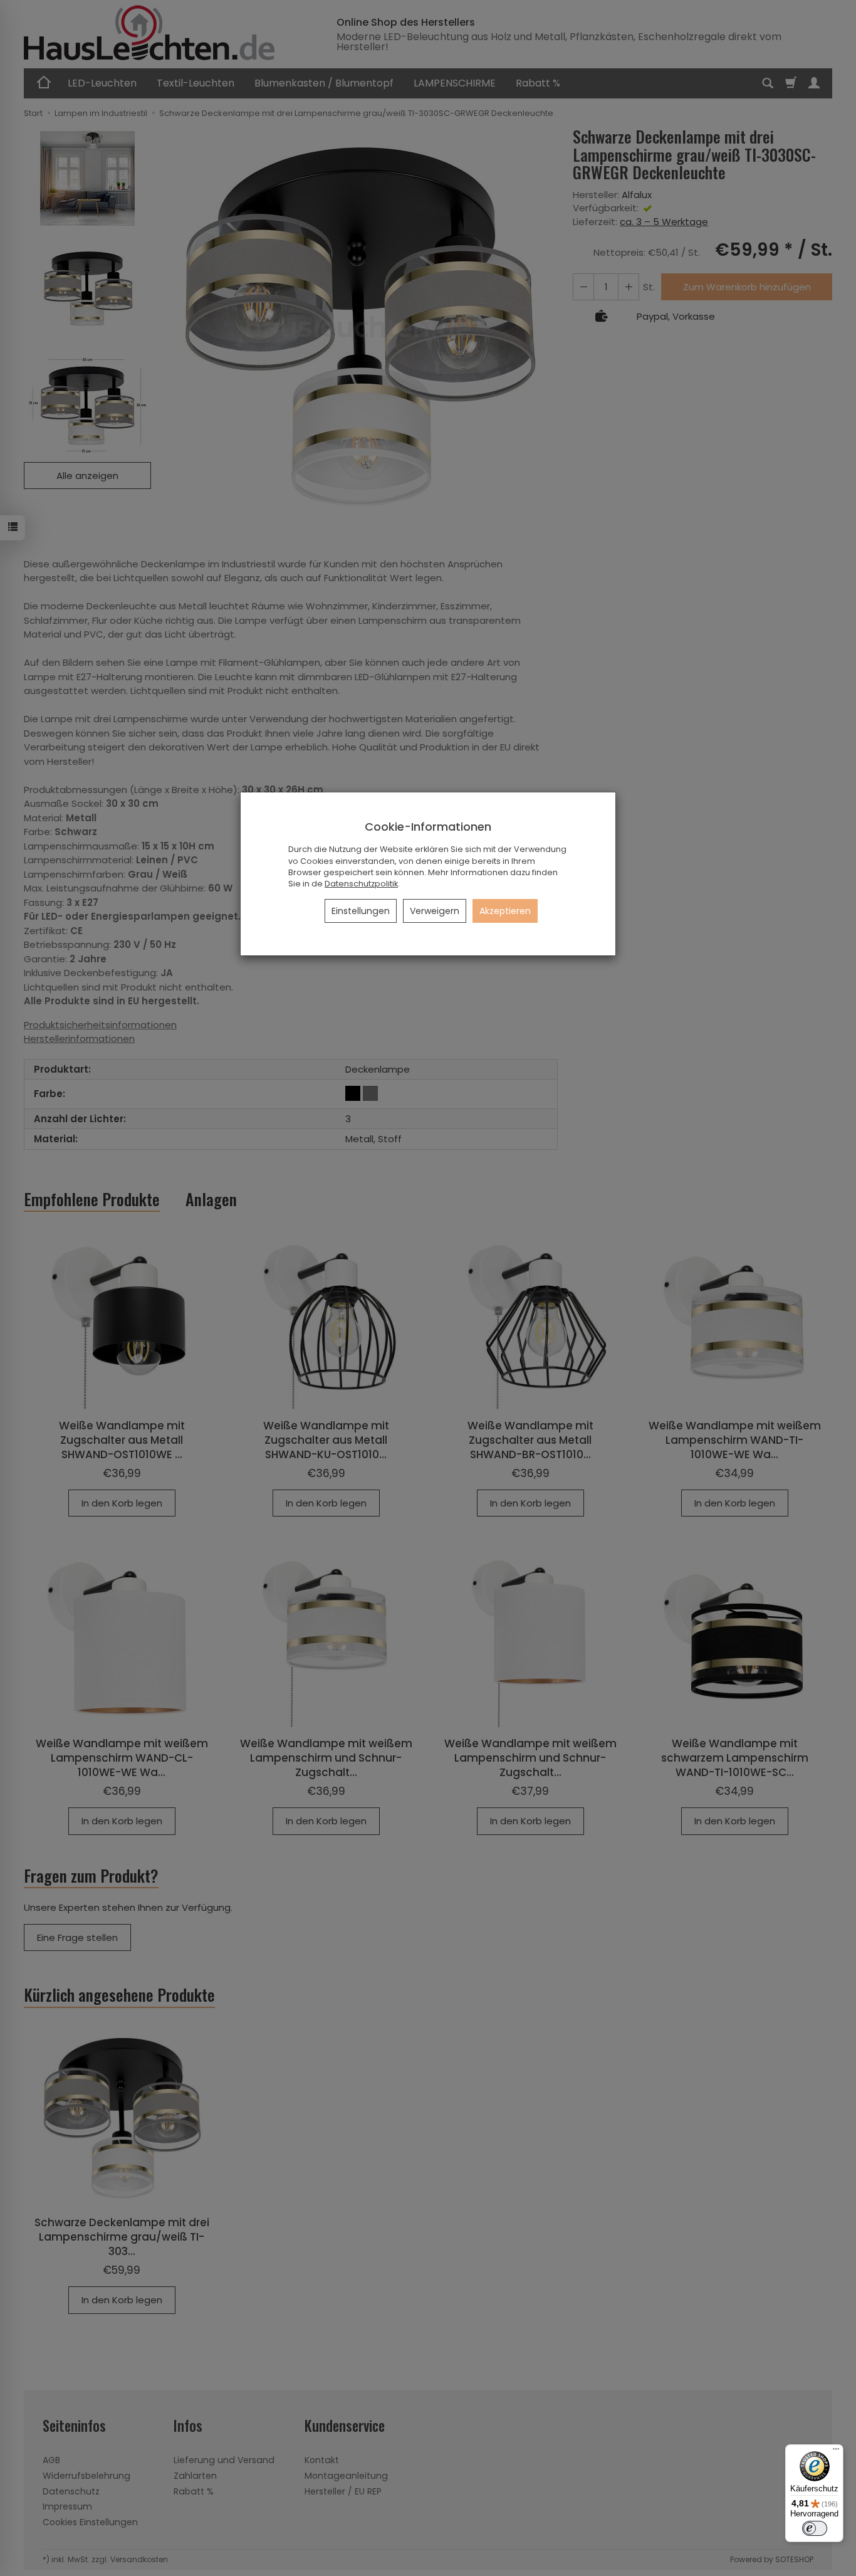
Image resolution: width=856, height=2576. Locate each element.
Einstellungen (361, 911)
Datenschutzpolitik (361, 884)
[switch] (815, 2528)
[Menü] (836, 2452)
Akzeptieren (505, 911)
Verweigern (435, 911)
